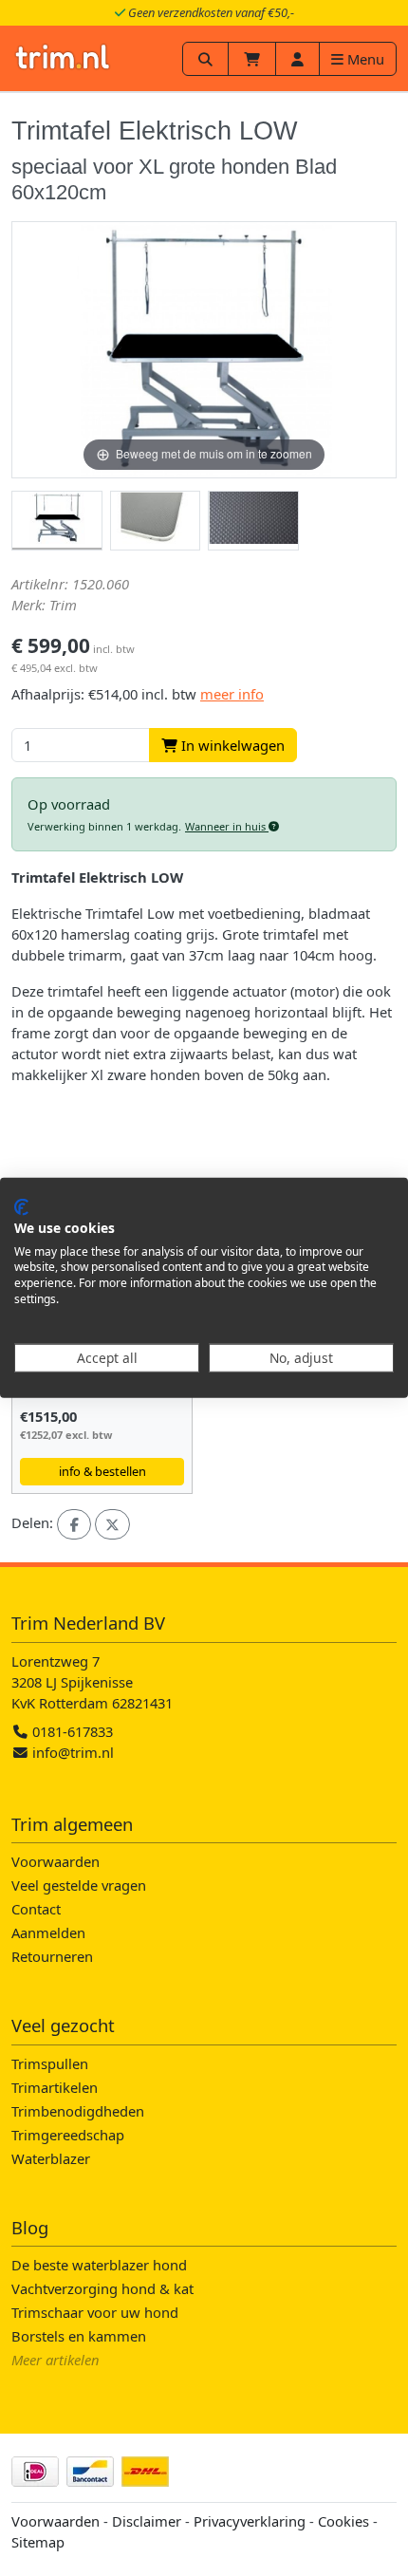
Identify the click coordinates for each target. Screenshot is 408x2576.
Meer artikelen (56, 2360)
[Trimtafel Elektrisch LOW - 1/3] (57, 521)
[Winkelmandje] (252, 59)
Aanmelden (48, 1932)
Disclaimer (147, 2521)
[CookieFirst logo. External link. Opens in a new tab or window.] (21, 1207)
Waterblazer (51, 2158)
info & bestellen (102, 1471)
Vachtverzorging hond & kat (102, 2288)
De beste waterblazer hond (99, 2265)
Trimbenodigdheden (78, 2111)
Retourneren (52, 1956)
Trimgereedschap (68, 2135)
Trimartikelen (55, 2087)
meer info (232, 694)
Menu (364, 59)
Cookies (343, 2521)
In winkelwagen (231, 745)
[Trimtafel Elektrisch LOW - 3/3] (253, 521)
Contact (36, 1909)
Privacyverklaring (250, 2521)
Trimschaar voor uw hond (95, 2312)
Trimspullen (50, 2063)
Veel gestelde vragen (79, 1885)
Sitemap (38, 2542)
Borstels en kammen (79, 2336)
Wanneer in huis (227, 826)
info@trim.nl (73, 1752)
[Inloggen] (297, 59)
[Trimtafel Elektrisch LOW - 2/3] (156, 521)
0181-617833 (71, 1731)
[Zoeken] (205, 59)
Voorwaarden (56, 1861)
